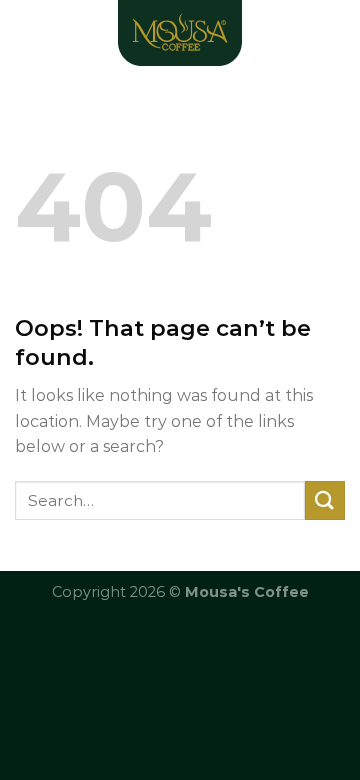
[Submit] (325, 500)
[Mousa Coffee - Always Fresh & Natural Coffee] (180, 35)
